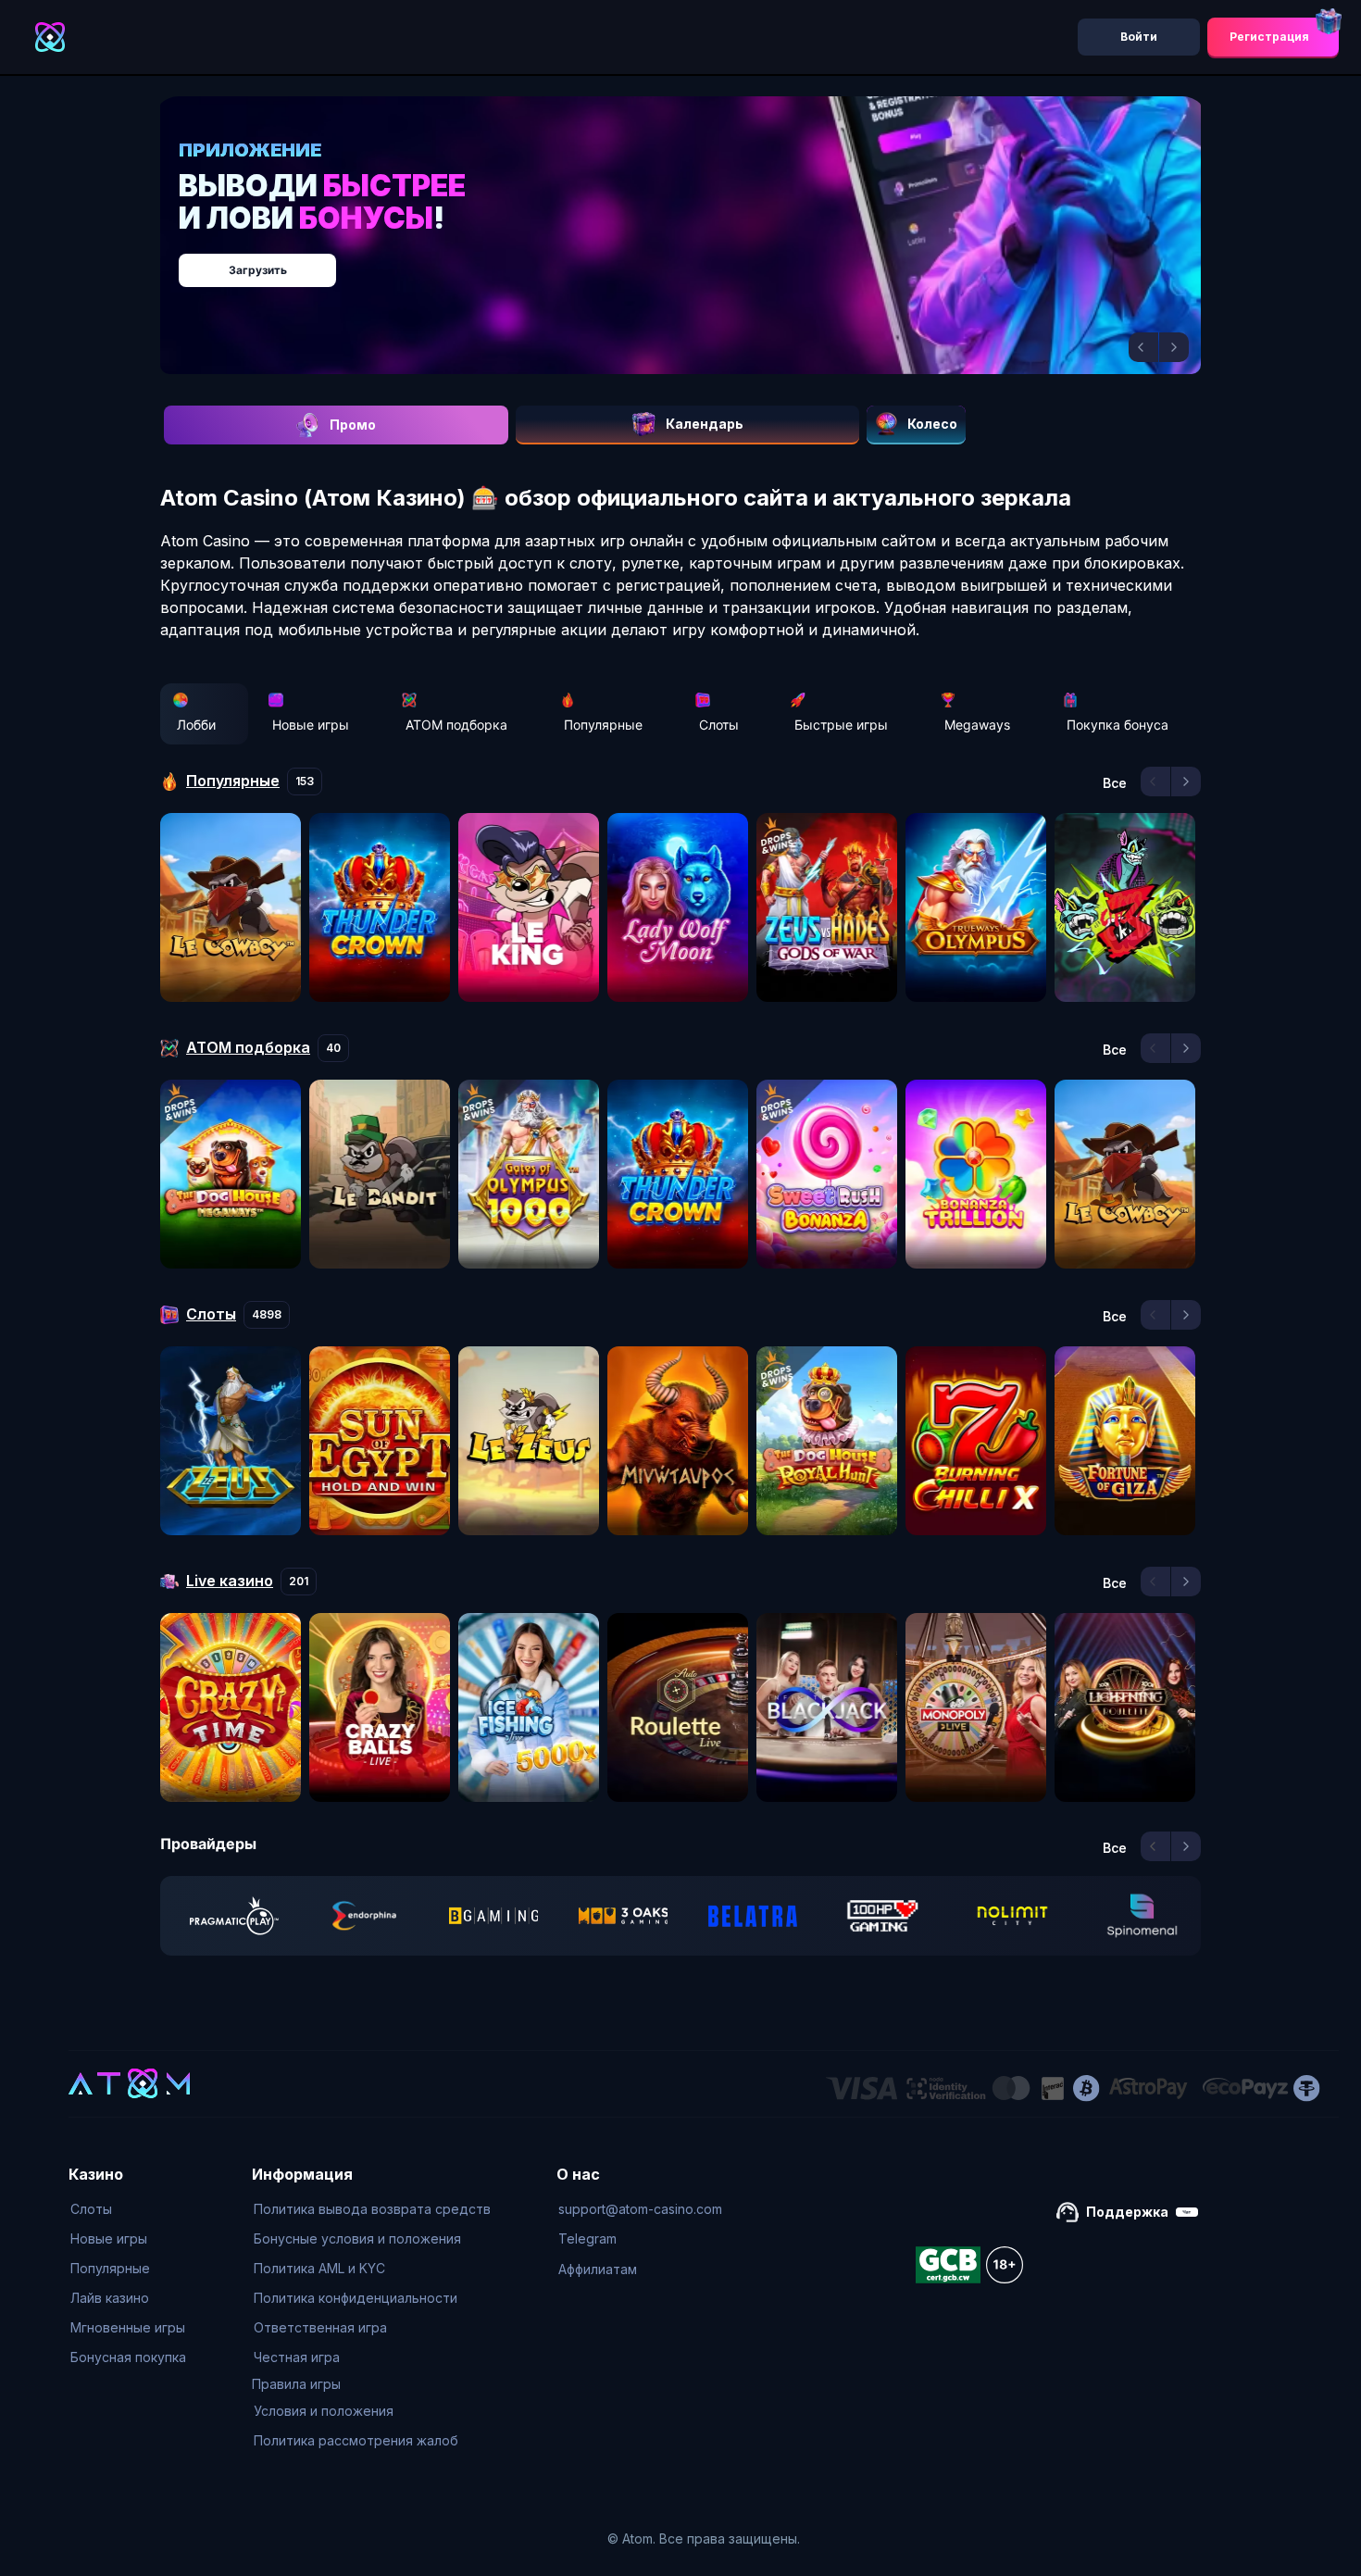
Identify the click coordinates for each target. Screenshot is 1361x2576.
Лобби (196, 725)
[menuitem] (128, 2209)
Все (1115, 783)
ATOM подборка (456, 725)
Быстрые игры (841, 725)
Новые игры (311, 725)
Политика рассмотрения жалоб (356, 2440)
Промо (353, 425)
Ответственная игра (320, 2327)
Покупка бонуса (1118, 725)
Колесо (932, 424)
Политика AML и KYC (319, 2268)
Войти (1139, 37)
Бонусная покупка (128, 2357)
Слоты (719, 725)
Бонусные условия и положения (357, 2238)
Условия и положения (324, 2411)
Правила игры (296, 2384)
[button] (1143, 347)
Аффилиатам (598, 2269)
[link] (234, 1916)
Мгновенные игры (128, 2327)
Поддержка (1127, 2212)
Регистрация (1269, 37)
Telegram (587, 2238)
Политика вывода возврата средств (372, 2209)
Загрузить (699, 261)
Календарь (705, 424)
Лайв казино (110, 2298)
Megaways (977, 725)
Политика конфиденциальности (356, 2298)
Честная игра (297, 2357)
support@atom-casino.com (640, 2209)
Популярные (603, 725)
